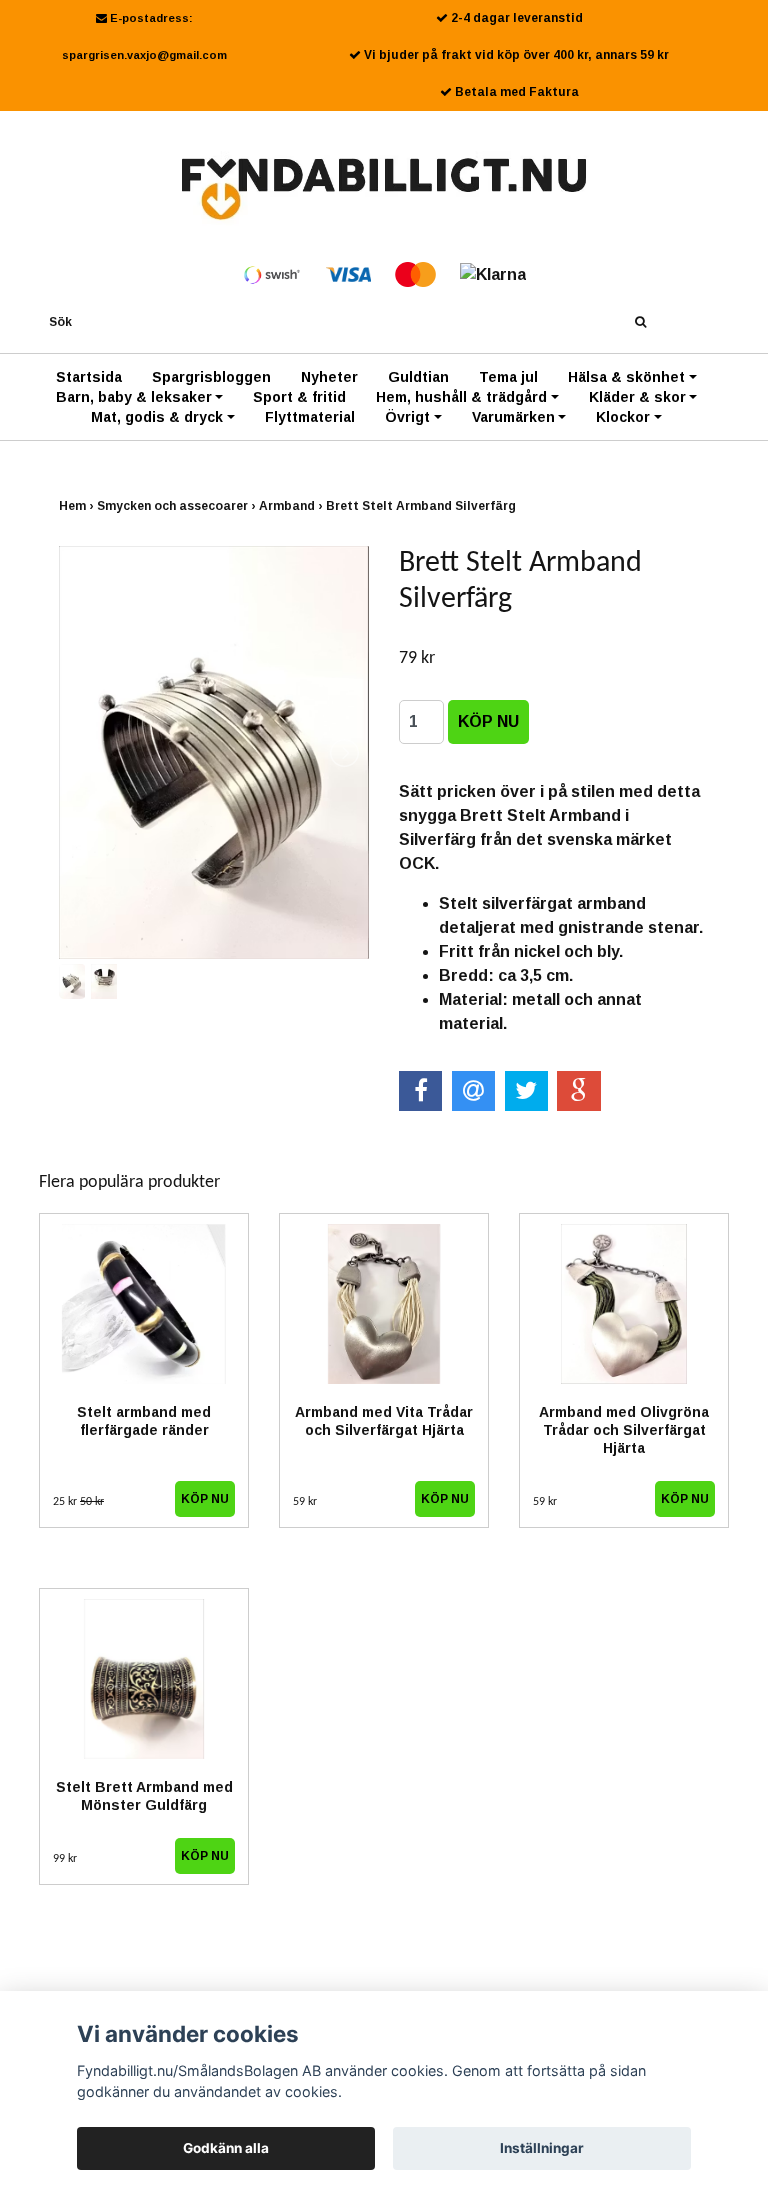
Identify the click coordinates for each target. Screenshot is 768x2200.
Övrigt (407, 417)
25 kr (78, 1502)
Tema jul (508, 377)
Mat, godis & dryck (157, 417)
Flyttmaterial (310, 417)
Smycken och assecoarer (178, 506)
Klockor (623, 417)
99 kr (65, 1859)
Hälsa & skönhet (626, 377)
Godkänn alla (226, 2148)
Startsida (89, 377)
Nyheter (329, 377)
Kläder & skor (637, 397)
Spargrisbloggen (211, 377)
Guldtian (418, 377)
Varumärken (513, 417)
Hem (78, 506)
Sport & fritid (299, 397)
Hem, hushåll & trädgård (461, 397)
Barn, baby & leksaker (134, 397)
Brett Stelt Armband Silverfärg (422, 506)
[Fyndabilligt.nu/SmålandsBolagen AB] (384, 187)
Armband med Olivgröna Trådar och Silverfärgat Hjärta (624, 1430)
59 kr (305, 1502)
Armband (292, 506)
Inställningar (542, 2148)
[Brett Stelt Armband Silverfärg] (214, 752)
